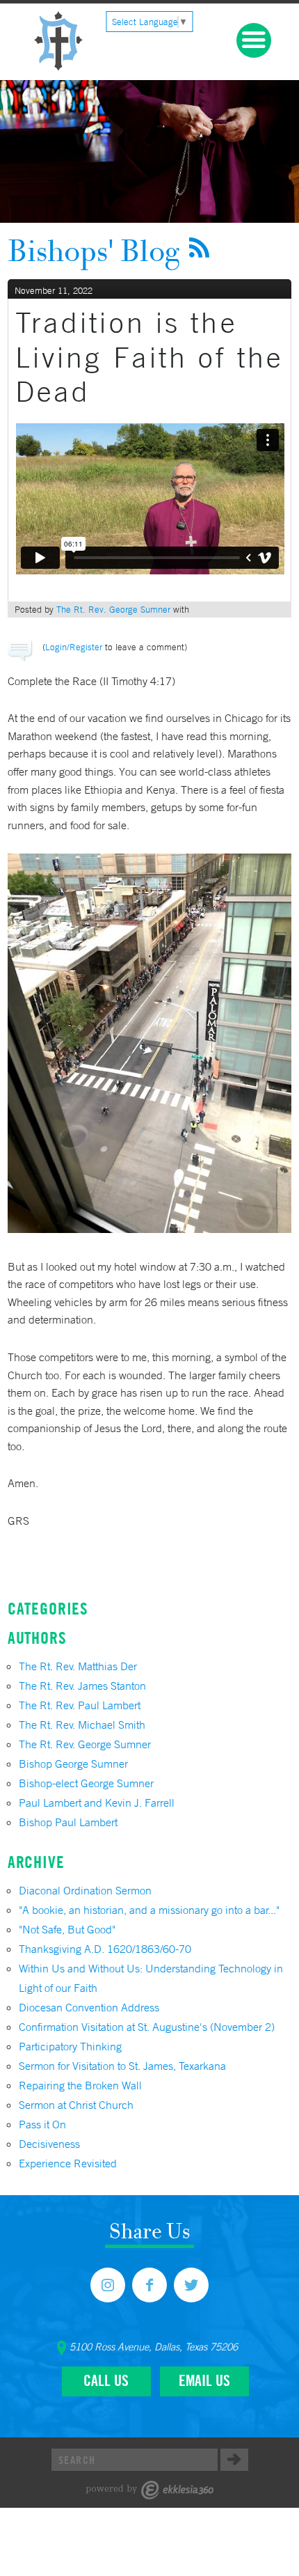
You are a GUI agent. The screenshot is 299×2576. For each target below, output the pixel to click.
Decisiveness (49, 2144)
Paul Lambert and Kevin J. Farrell (97, 1803)
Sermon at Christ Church (76, 2105)
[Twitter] (191, 2285)
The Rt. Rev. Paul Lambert (80, 1705)
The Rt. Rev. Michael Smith (82, 1725)
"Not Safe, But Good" (67, 1929)
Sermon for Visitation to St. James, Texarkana (122, 2066)
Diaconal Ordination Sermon (85, 1890)
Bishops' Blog (94, 250)
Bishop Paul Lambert (68, 1822)
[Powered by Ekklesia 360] (150, 2490)
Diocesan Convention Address (89, 2007)
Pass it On (42, 2124)
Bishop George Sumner (73, 1764)
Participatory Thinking (70, 2046)
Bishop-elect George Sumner (86, 1783)
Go (234, 2460)
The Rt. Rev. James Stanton (82, 1686)
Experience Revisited (68, 2163)
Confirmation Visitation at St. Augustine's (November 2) (147, 2027)
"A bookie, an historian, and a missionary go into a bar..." (149, 1910)
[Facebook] (149, 2285)
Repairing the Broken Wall (80, 2085)
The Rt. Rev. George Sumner (113, 610)
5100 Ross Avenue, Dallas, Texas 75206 (154, 2347)
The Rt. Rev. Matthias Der (78, 1666)
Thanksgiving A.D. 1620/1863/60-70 (105, 1949)
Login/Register (74, 647)
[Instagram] (108, 2285)
